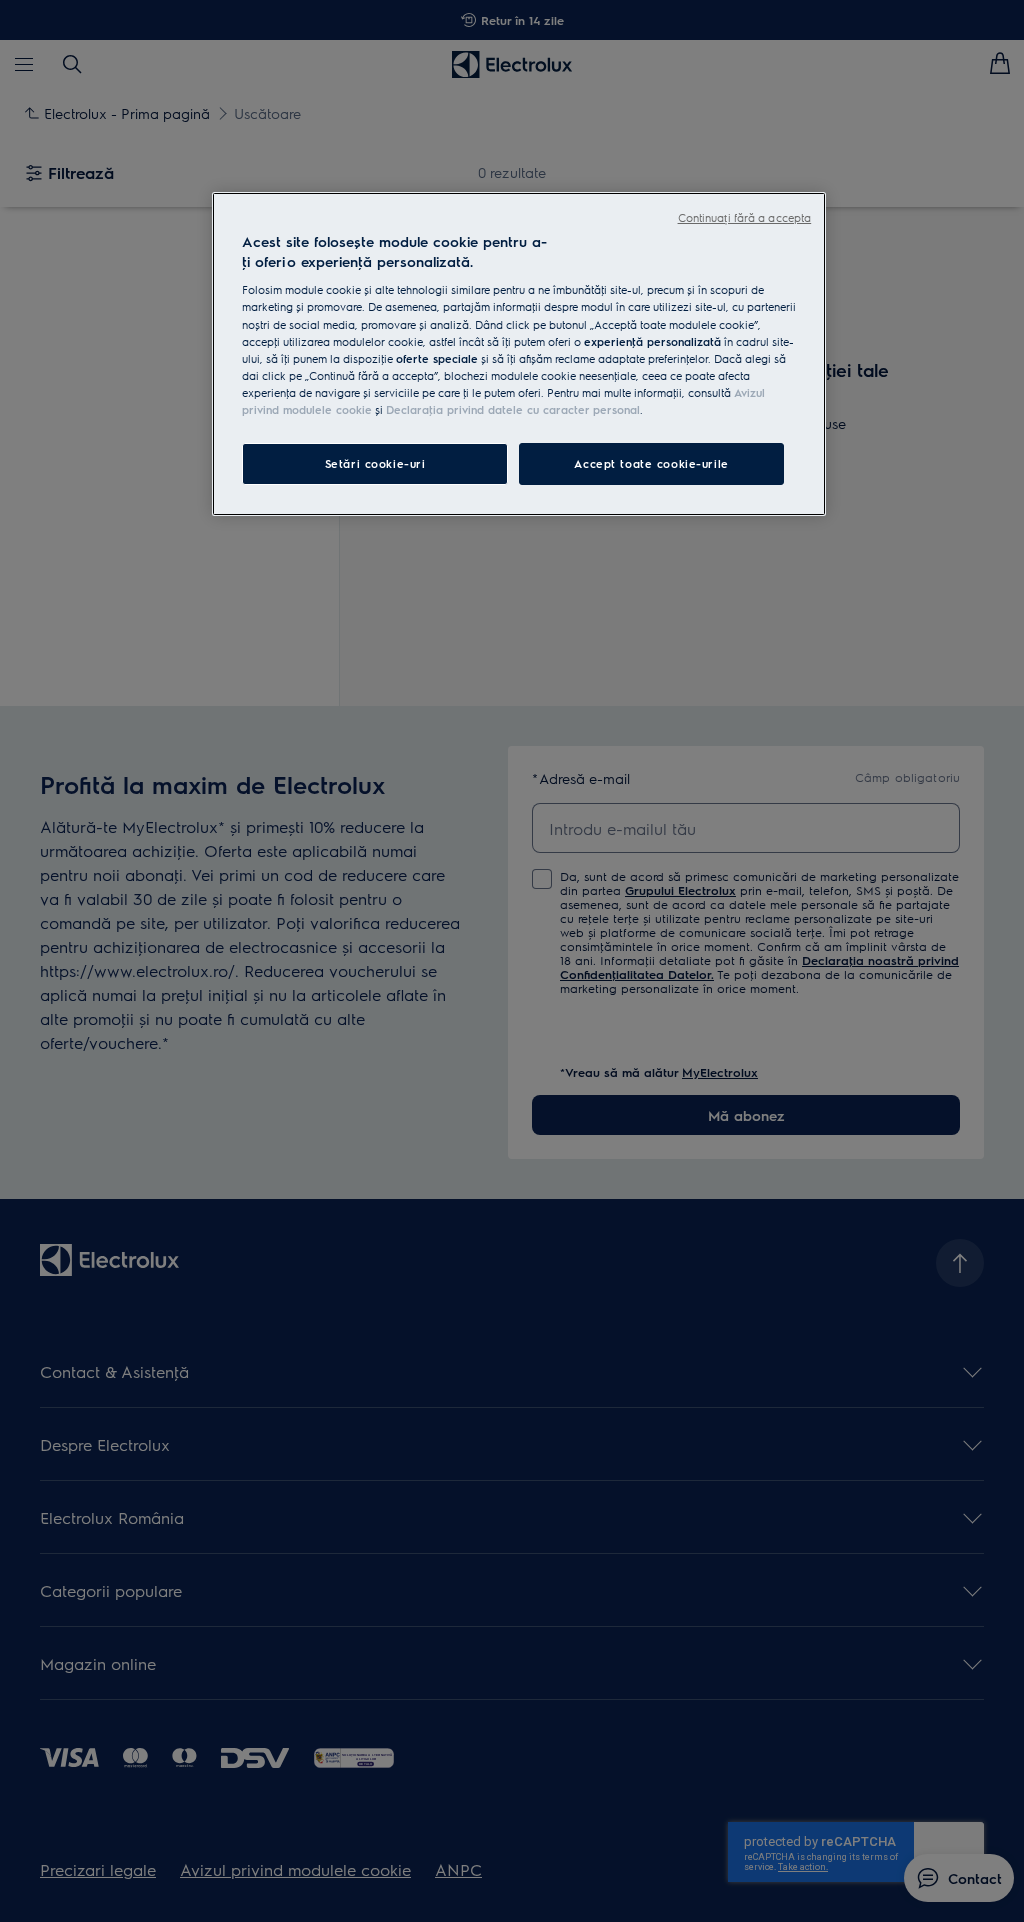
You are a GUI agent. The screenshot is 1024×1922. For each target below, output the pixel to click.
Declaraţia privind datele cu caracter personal (513, 409)
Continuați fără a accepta (745, 217)
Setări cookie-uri (375, 463)
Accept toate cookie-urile (651, 463)
